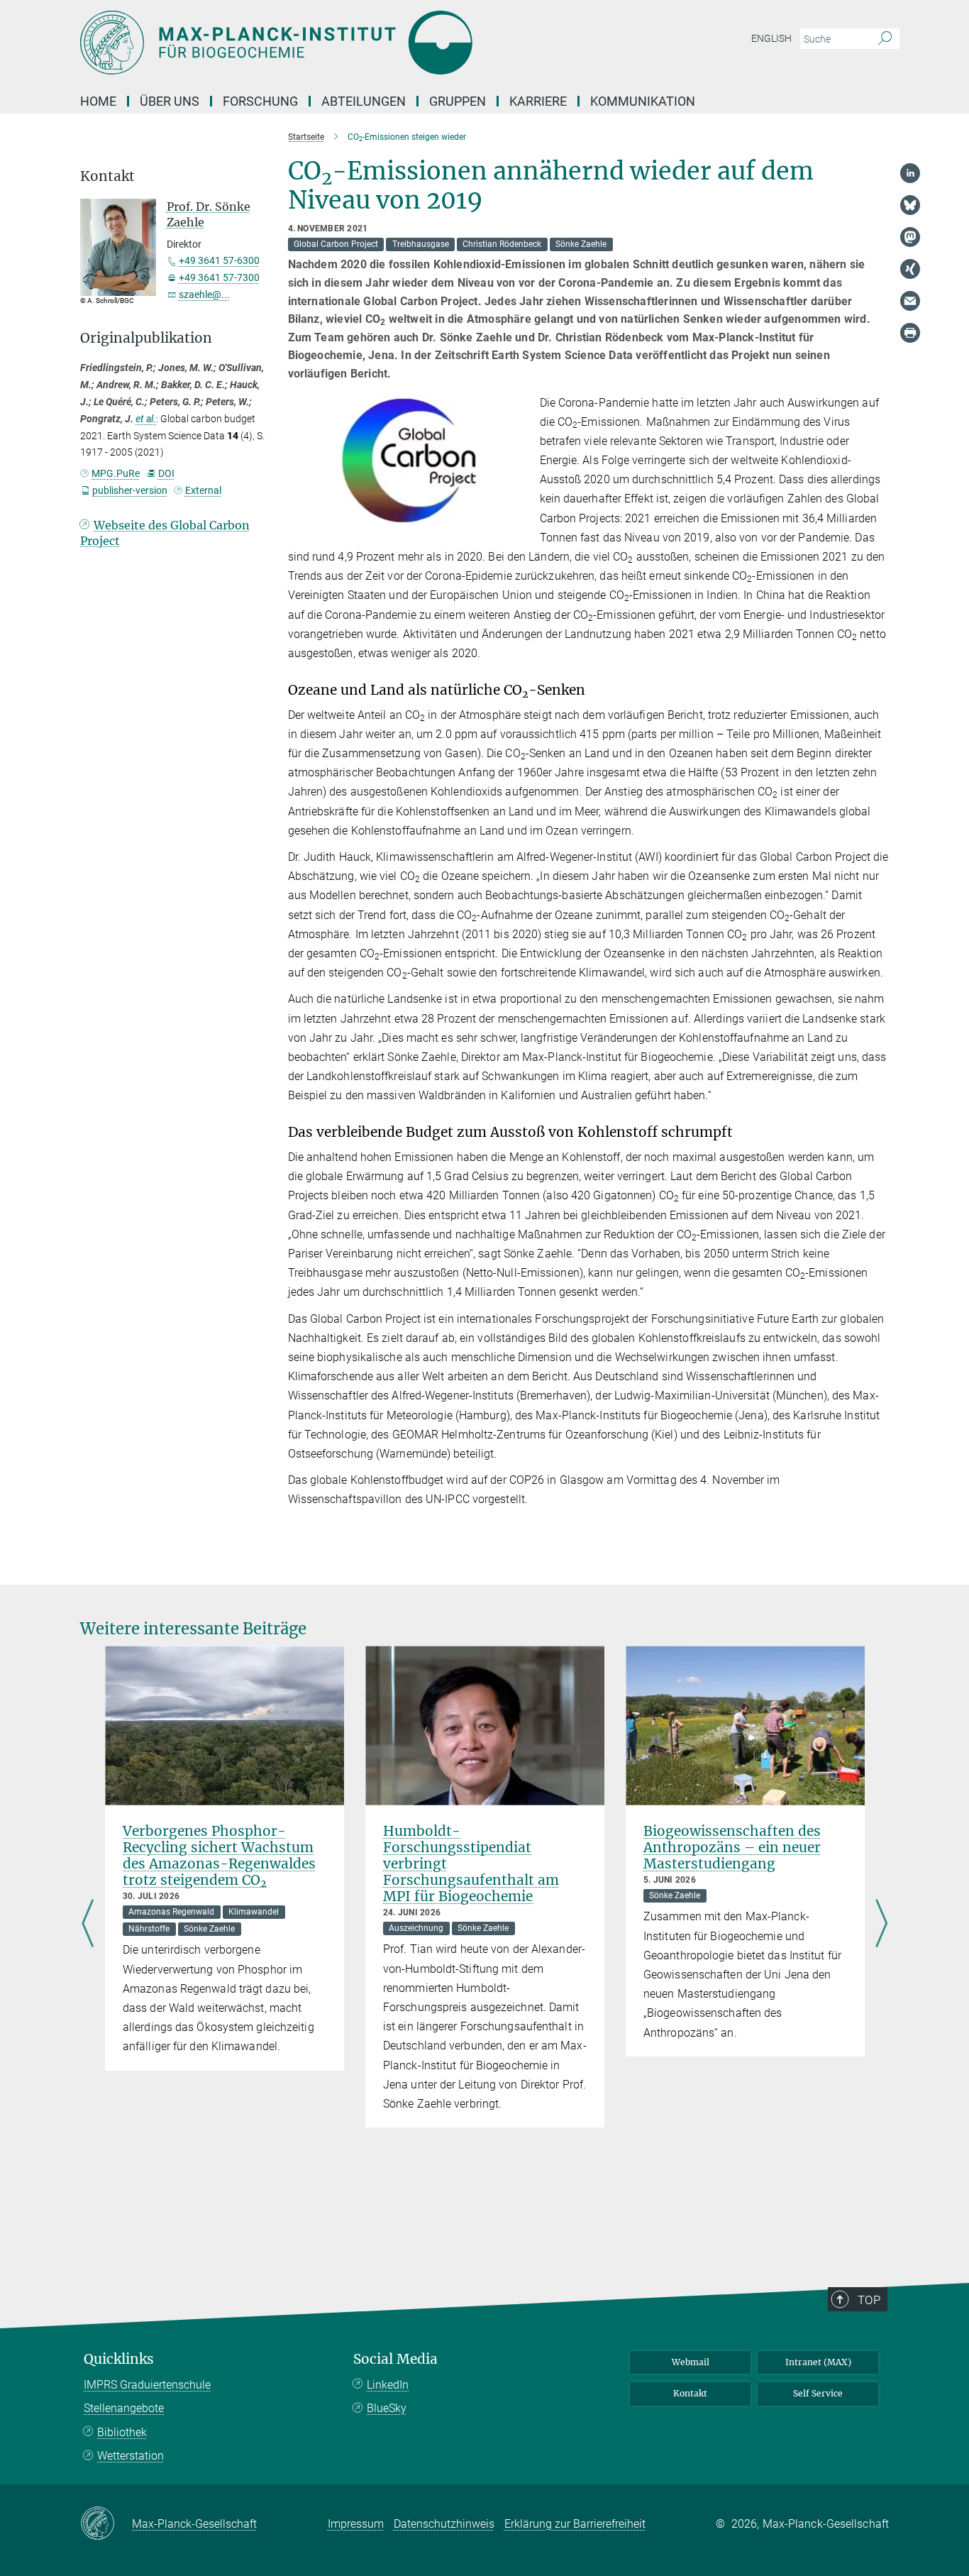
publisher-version (130, 490)
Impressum (356, 2524)
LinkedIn (388, 2385)
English (771, 38)
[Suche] (885, 39)
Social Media (395, 2359)
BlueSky (387, 2408)
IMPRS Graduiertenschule (147, 2385)
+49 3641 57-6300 (219, 260)
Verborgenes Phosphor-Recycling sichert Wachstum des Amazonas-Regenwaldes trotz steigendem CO (219, 1855)
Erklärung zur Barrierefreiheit (575, 2524)
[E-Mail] (910, 301)
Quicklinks (119, 2359)
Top (869, 2300)
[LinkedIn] (910, 173)
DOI (166, 473)
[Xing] (910, 269)
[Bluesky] (910, 205)
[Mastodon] (910, 237)
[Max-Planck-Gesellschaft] (106, 2524)
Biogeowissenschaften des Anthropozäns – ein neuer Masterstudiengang (732, 1847)
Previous (88, 1925)
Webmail (691, 2362)
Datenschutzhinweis (444, 2524)
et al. (146, 419)
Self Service (818, 2393)
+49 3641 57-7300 (219, 277)
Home (98, 101)
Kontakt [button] (107, 176)
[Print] (910, 333)
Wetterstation (131, 2456)
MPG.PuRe (116, 473)
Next (881, 1925)
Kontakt (690, 2393)
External (203, 490)
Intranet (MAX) (818, 2362)
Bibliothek (122, 2432)
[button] (516, 517)
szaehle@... (204, 295)
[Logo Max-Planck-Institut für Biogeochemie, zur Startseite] (346, 43)
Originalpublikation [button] (146, 338)
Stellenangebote (124, 2408)
